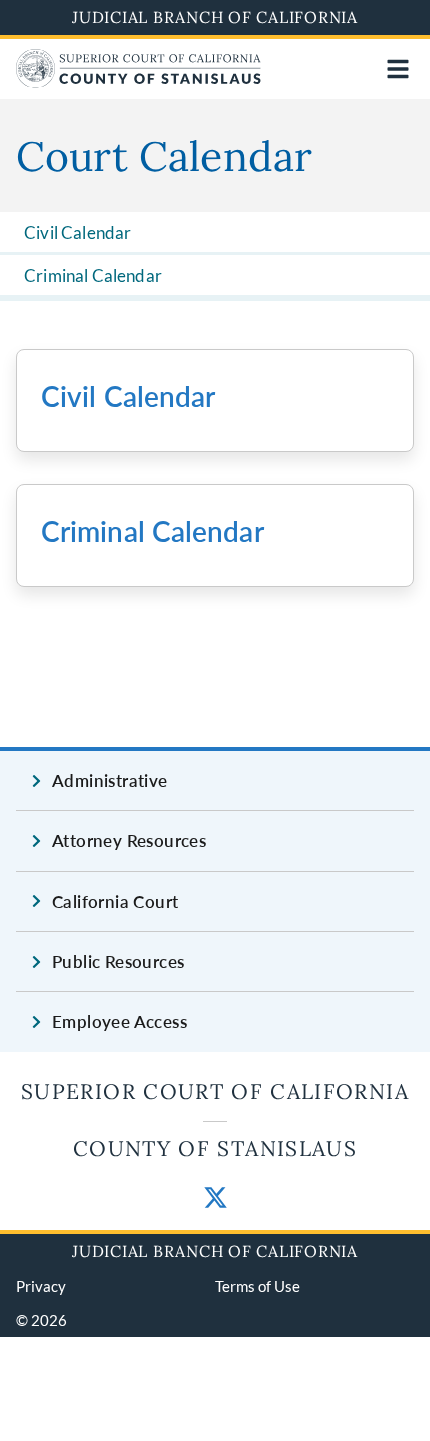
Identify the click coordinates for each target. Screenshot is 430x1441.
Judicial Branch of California (215, 17)
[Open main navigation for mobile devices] (398, 69)
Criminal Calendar (93, 275)
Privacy (41, 1286)
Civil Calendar (77, 232)
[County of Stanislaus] (138, 81)
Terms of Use (257, 1286)
